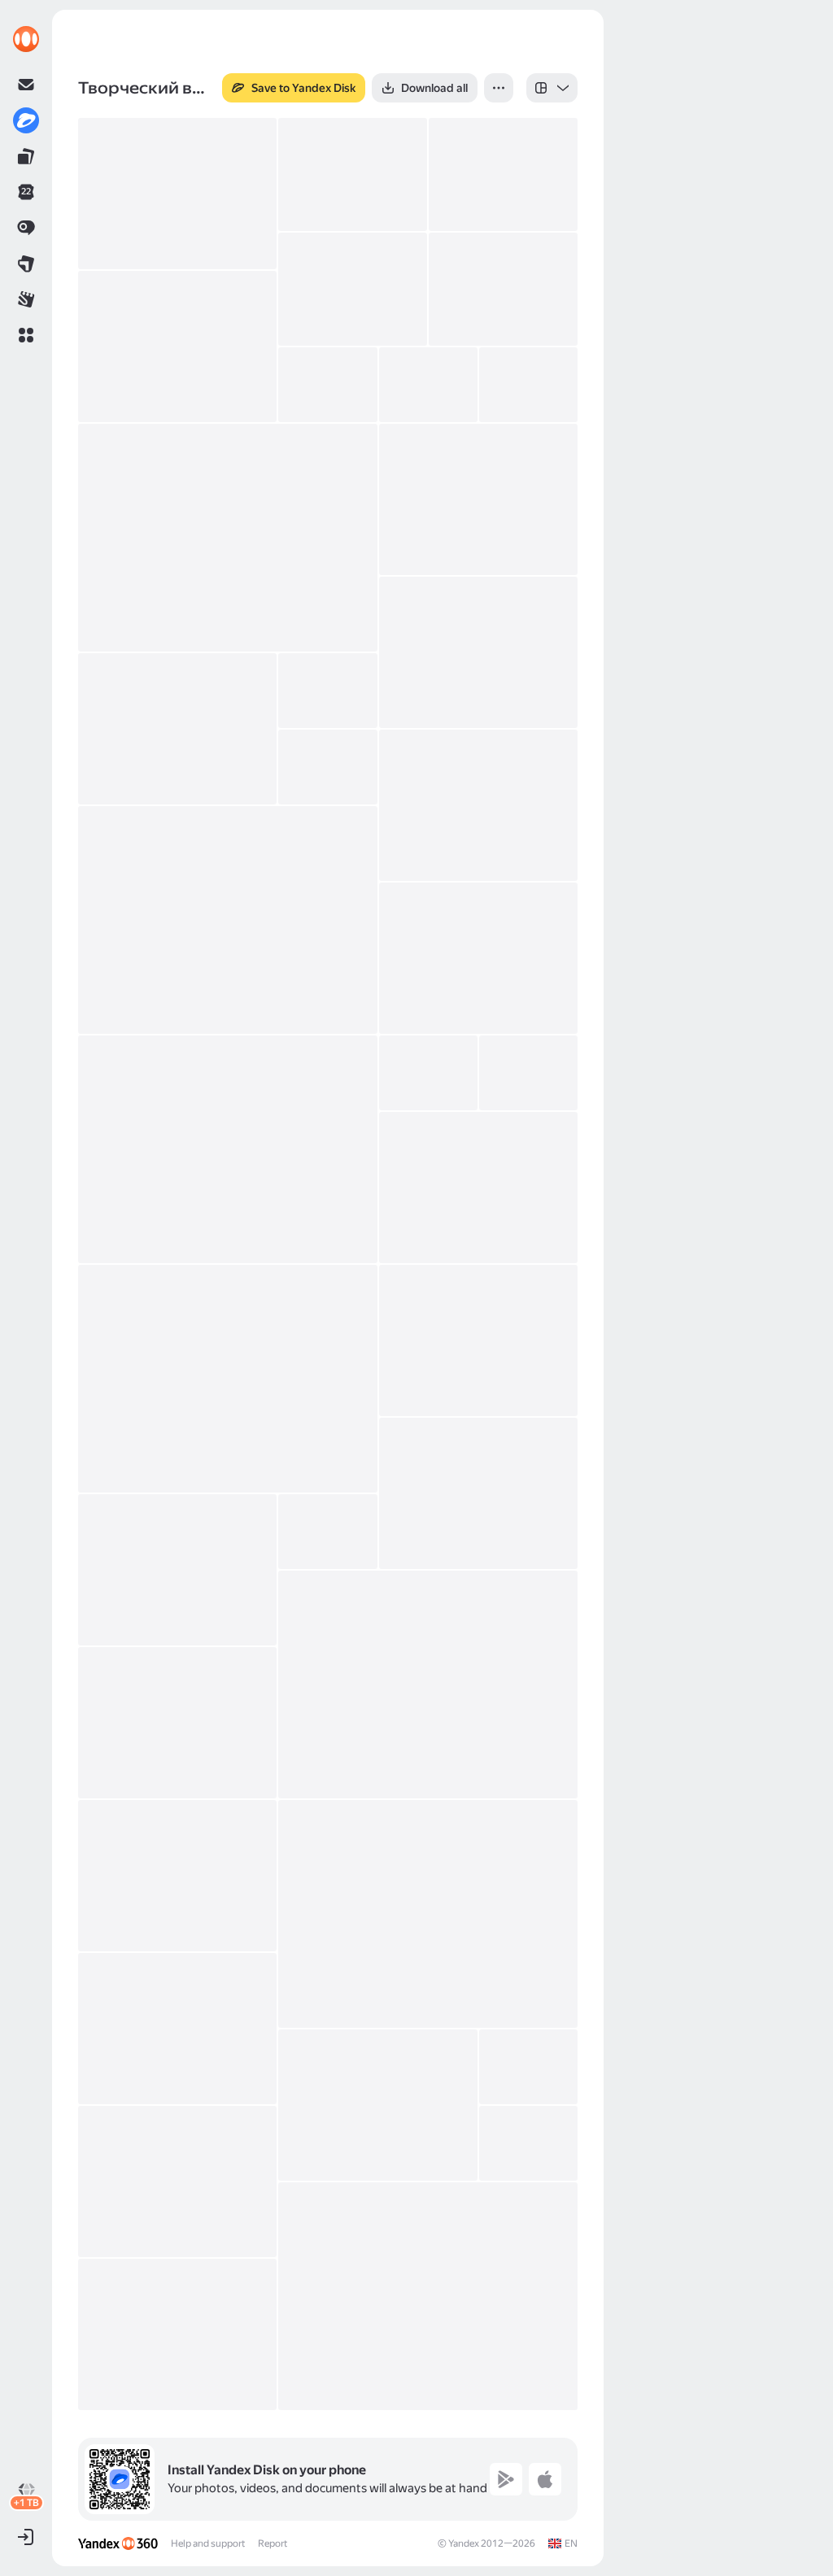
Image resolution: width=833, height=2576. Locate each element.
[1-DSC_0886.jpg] (177, 729)
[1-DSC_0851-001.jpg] (327, 385)
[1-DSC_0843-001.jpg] (503, 289)
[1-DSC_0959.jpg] (478, 1188)
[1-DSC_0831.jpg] (353, 289)
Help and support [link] (208, 2543)
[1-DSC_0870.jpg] (528, 385)
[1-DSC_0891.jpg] (327, 691)
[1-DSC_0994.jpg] (177, 2182)
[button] (26, 335)
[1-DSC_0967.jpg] (478, 1493)
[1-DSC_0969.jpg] (327, 1532)
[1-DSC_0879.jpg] (228, 538)
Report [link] (273, 2543)
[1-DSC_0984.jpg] (377, 2105)
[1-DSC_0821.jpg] (177, 194)
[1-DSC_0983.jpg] (177, 2029)
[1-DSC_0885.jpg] (478, 652)
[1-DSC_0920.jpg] (228, 920)
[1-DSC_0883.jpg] (478, 499)
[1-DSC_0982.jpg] (428, 1914)
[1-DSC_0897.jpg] (327, 767)
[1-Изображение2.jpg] (177, 2334)
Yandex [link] (464, 2543)
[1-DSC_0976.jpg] (177, 1876)
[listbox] (552, 88)
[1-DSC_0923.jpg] (478, 958)
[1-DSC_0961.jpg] (228, 1379)
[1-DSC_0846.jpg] (177, 347)
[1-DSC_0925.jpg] (228, 1149)
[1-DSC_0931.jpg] (528, 1073)
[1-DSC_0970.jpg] (428, 1685)
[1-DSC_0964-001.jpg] (478, 1340)
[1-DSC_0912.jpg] (478, 805)
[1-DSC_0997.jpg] (528, 2143)
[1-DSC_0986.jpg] (528, 2067)
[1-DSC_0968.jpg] (177, 1570)
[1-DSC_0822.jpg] (353, 174)
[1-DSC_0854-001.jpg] (428, 385)
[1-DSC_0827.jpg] (503, 174)
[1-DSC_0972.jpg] (177, 1723)
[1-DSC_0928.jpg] (428, 1073)
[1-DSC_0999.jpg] (428, 2296)
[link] (26, 39)
